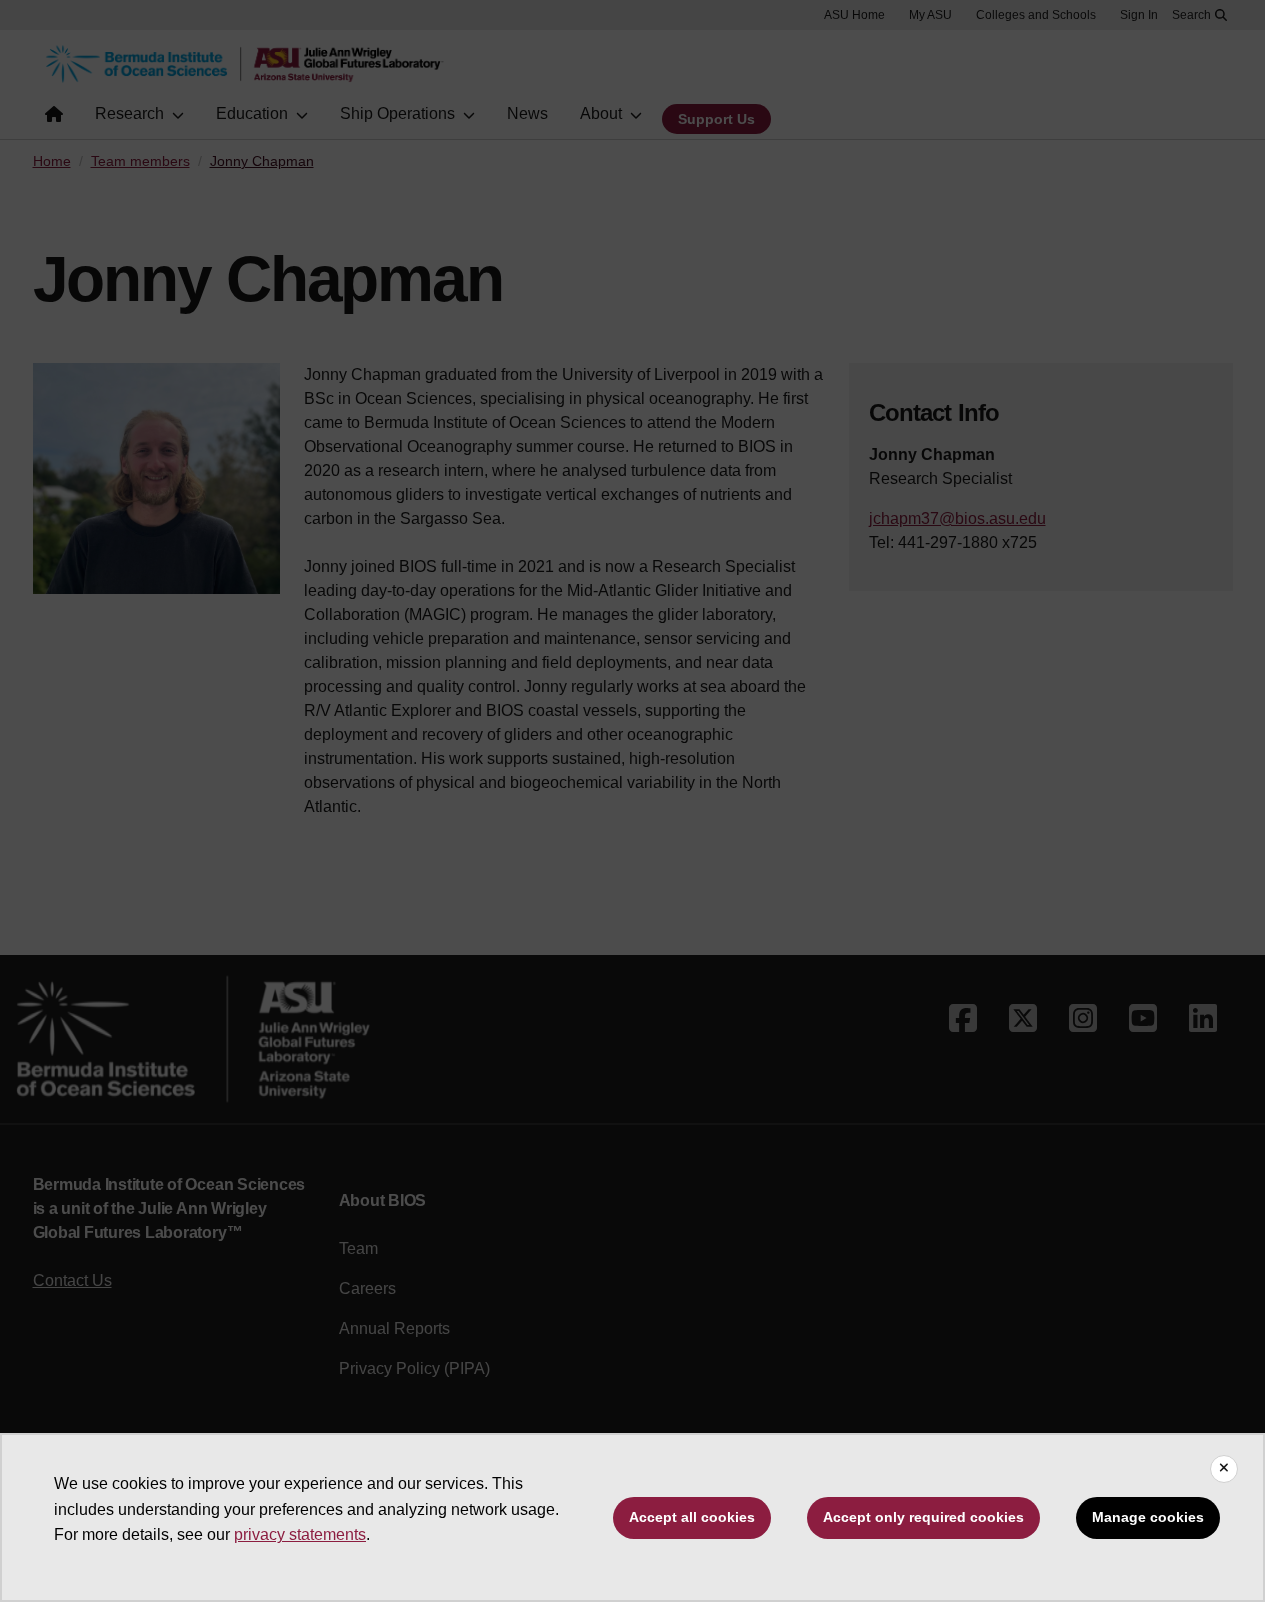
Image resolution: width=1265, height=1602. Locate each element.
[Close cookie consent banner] (1224, 1469)
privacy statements (300, 1534)
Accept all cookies (692, 1517)
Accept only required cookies (923, 1517)
